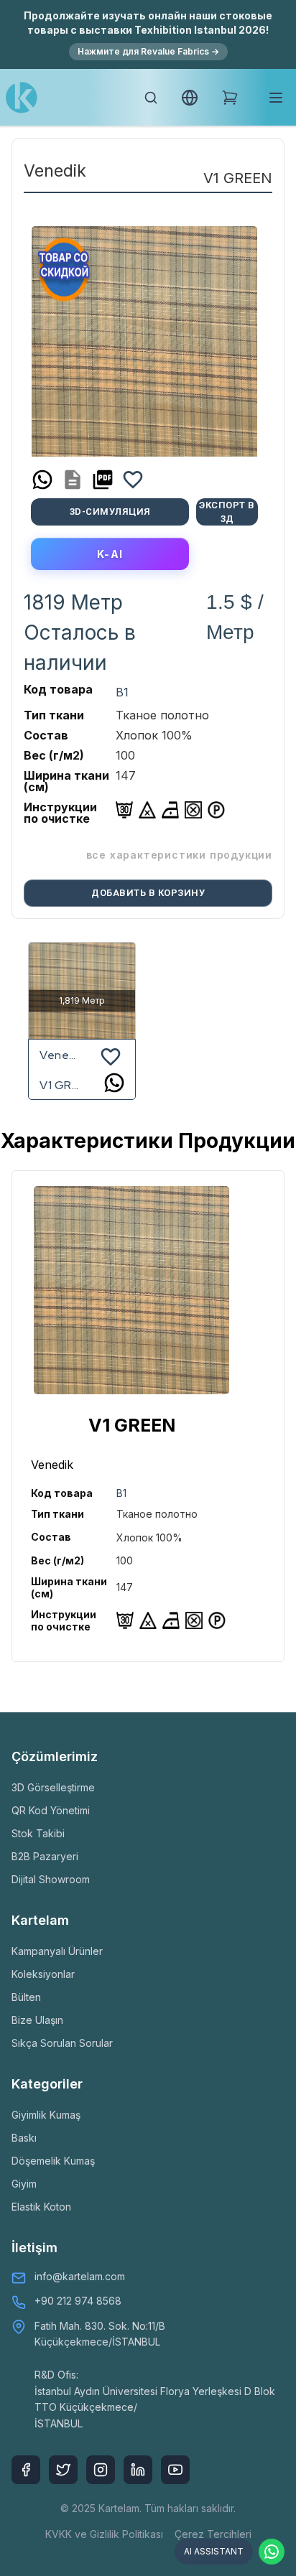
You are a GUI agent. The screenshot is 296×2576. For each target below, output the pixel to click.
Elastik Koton (41, 2207)
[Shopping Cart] (230, 98)
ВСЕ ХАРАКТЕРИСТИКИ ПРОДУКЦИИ (179, 855)
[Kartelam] (22, 98)
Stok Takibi (38, 1833)
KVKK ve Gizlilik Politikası (104, 2534)
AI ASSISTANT (214, 2551)
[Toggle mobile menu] (276, 98)
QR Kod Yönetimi (51, 1810)
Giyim (24, 2184)
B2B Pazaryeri (45, 1856)
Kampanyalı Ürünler (57, 1951)
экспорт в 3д (227, 512)
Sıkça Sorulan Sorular (62, 2043)
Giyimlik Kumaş (46, 2115)
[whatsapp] (42, 480)
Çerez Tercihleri (213, 2534)
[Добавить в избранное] (133, 480)
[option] (144, 336)
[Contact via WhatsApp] (272, 2552)
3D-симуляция (110, 512)
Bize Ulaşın (37, 2020)
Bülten (26, 1997)
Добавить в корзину (148, 893)
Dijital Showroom (51, 1879)
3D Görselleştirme (53, 1787)
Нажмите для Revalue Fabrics (148, 51)
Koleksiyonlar (43, 1974)
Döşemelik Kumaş (53, 2161)
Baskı (24, 2138)
